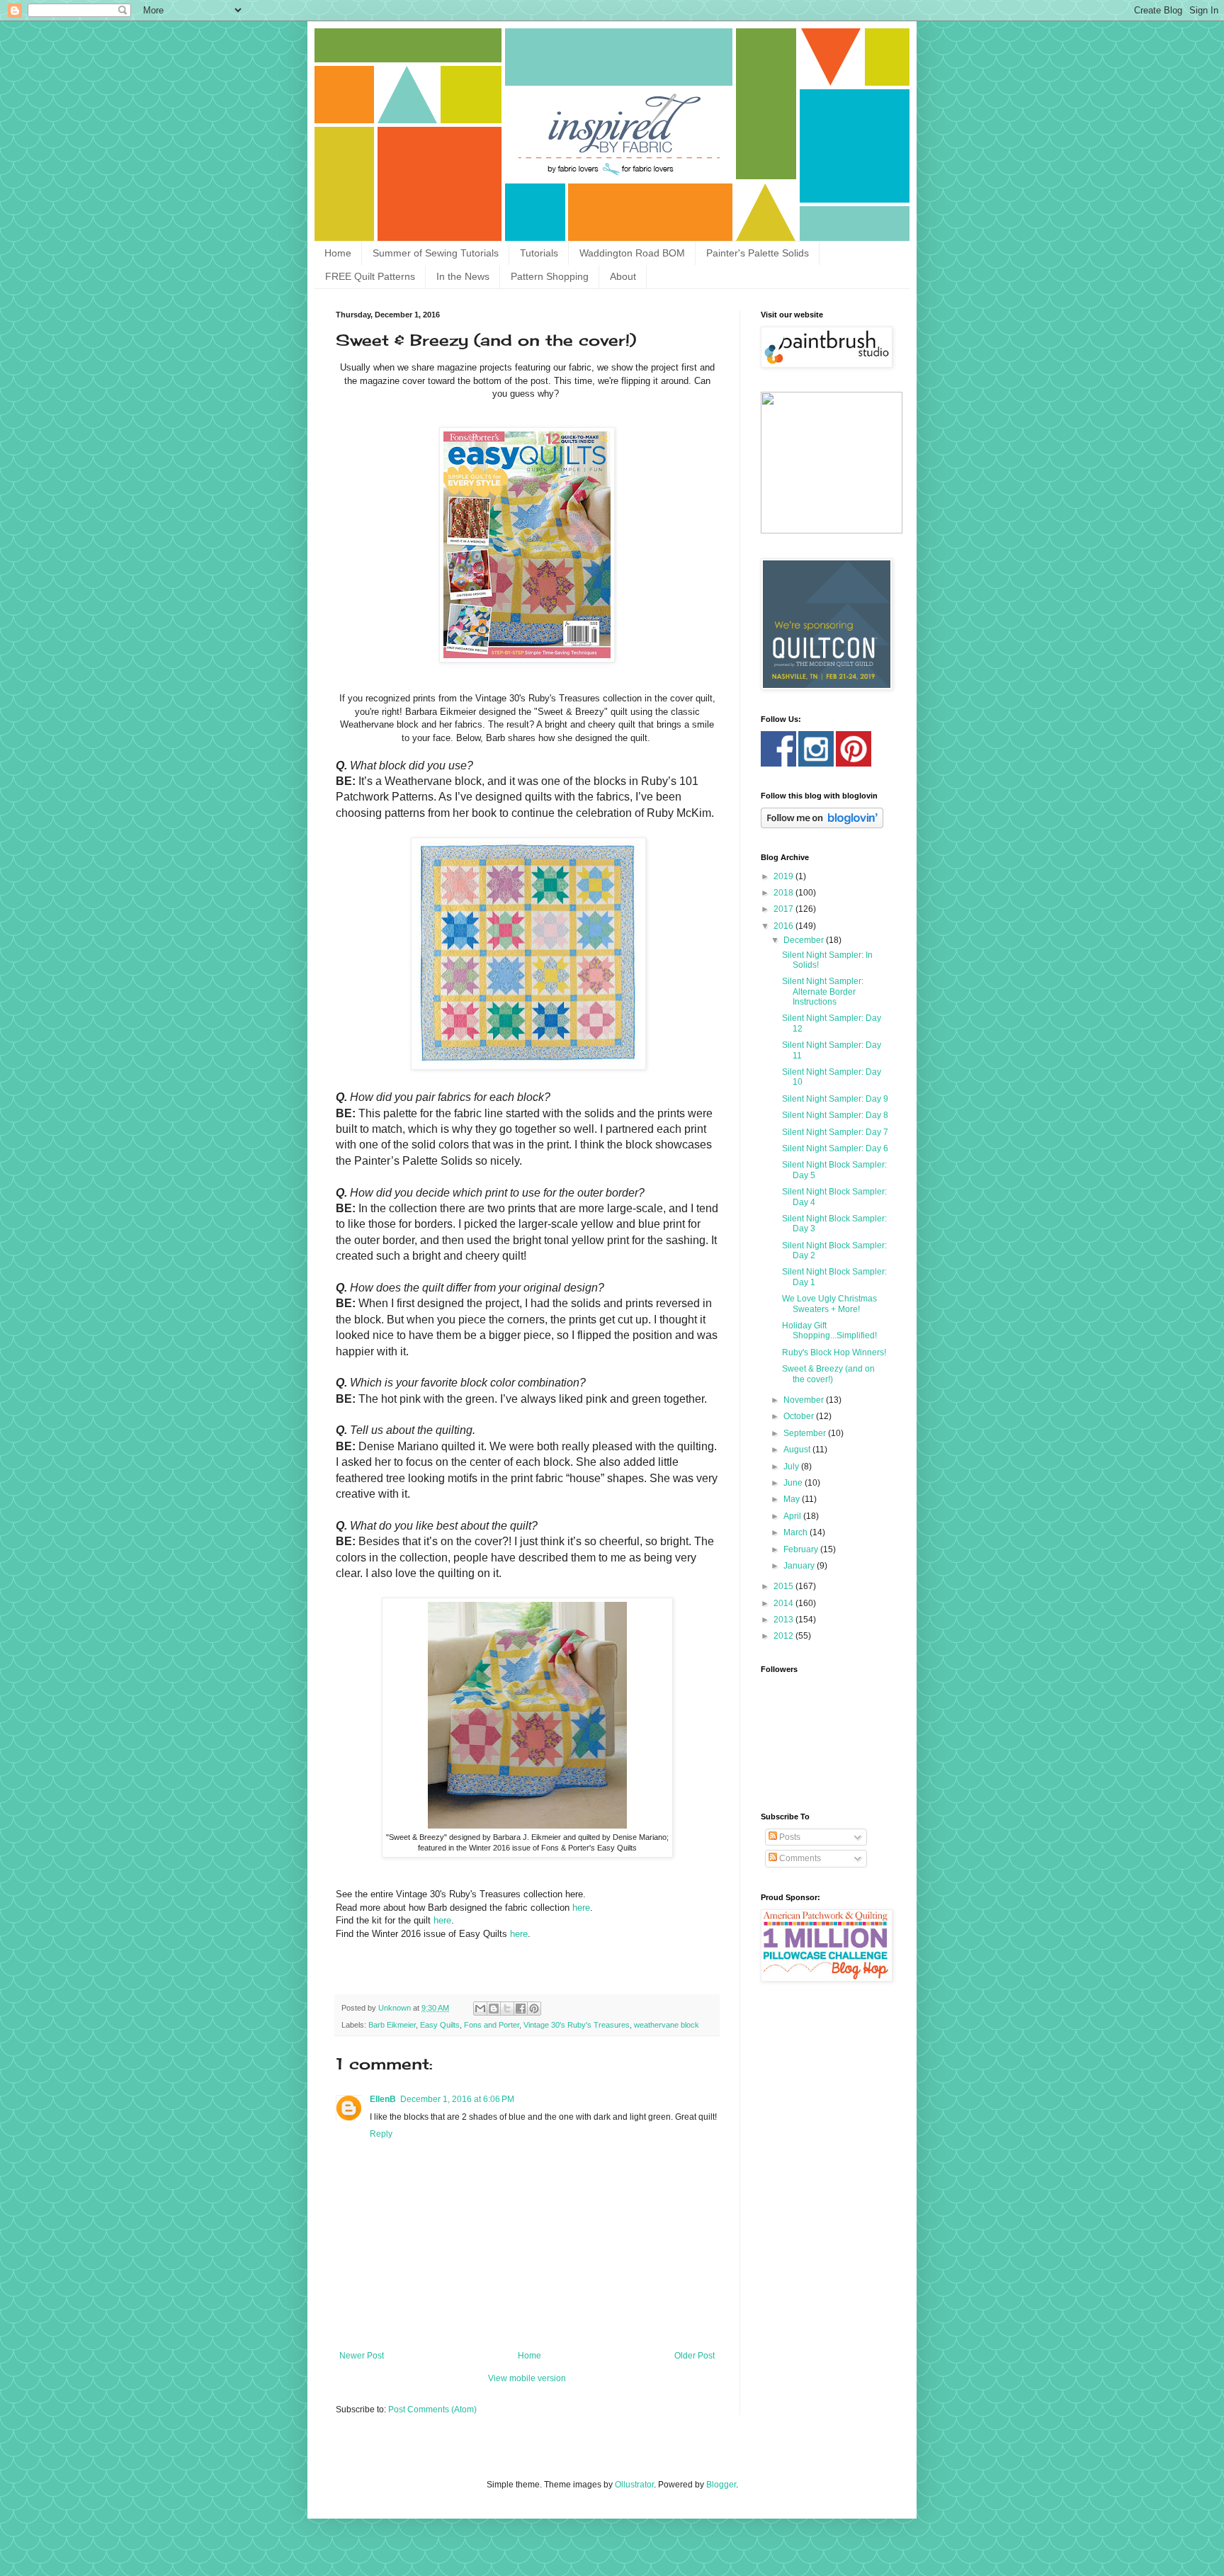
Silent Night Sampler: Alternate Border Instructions (823, 992)
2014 (784, 1603)
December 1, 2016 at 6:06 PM (457, 2099)
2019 (784, 876)
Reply (381, 2134)
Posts (789, 1837)
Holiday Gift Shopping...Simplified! (829, 1331)
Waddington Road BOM (632, 253)
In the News (463, 276)
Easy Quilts (440, 2025)
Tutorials (539, 253)
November (805, 1400)
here (581, 1908)
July (792, 1467)
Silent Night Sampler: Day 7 (835, 1132)
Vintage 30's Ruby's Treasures (577, 2025)
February (802, 1549)
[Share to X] (507, 2009)
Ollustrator (634, 2485)
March (797, 1532)
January (800, 1566)
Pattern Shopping (550, 276)
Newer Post (362, 2356)
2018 (784, 893)
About (623, 276)
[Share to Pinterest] (534, 2009)
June (794, 1483)
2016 (784, 926)
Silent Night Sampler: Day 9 (835, 1099)
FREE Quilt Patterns (370, 276)
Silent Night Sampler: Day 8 (835, 1115)
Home (338, 253)
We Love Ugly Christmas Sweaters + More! (829, 1304)
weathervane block (667, 2025)
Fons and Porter (492, 2025)
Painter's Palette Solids (758, 253)
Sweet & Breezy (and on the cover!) (828, 1374)
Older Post (695, 2356)
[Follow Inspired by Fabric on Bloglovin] (822, 825)
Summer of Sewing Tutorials (436, 253)
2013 (784, 1620)
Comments (799, 1858)
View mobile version (527, 2378)
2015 (784, 1586)
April (793, 1516)
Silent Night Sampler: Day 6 (835, 1148)
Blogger (721, 2485)
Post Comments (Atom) (432, 2410)
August (798, 1450)
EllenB (383, 2099)
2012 (784, 1636)
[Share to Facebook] (521, 2009)
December (805, 940)
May (793, 1499)
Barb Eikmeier (392, 2025)
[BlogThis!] (494, 2009)
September (806, 1433)
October (800, 1416)
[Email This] (480, 2009)
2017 (784, 909)
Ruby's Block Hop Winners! (834, 1352)
